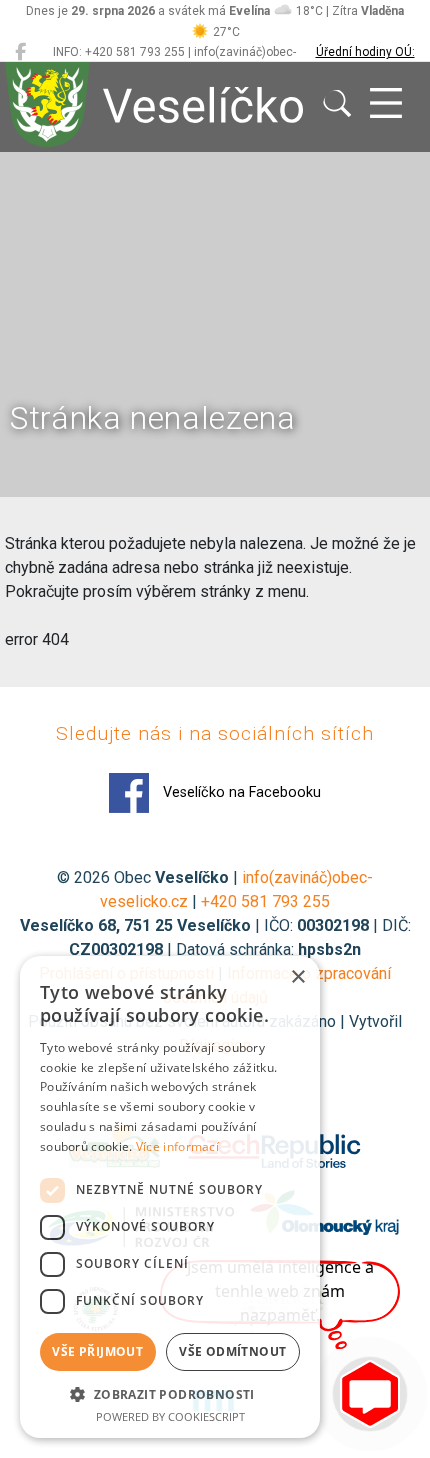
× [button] (297, 977)
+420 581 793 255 (265, 901)
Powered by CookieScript (170, 1416)
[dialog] (170, 1197)
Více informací (177, 1146)
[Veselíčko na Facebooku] (20, 52)
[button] (170, 1394)
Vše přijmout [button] (97, 1351)
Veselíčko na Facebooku (240, 792)
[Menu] (386, 104)
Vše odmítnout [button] (232, 1351)
